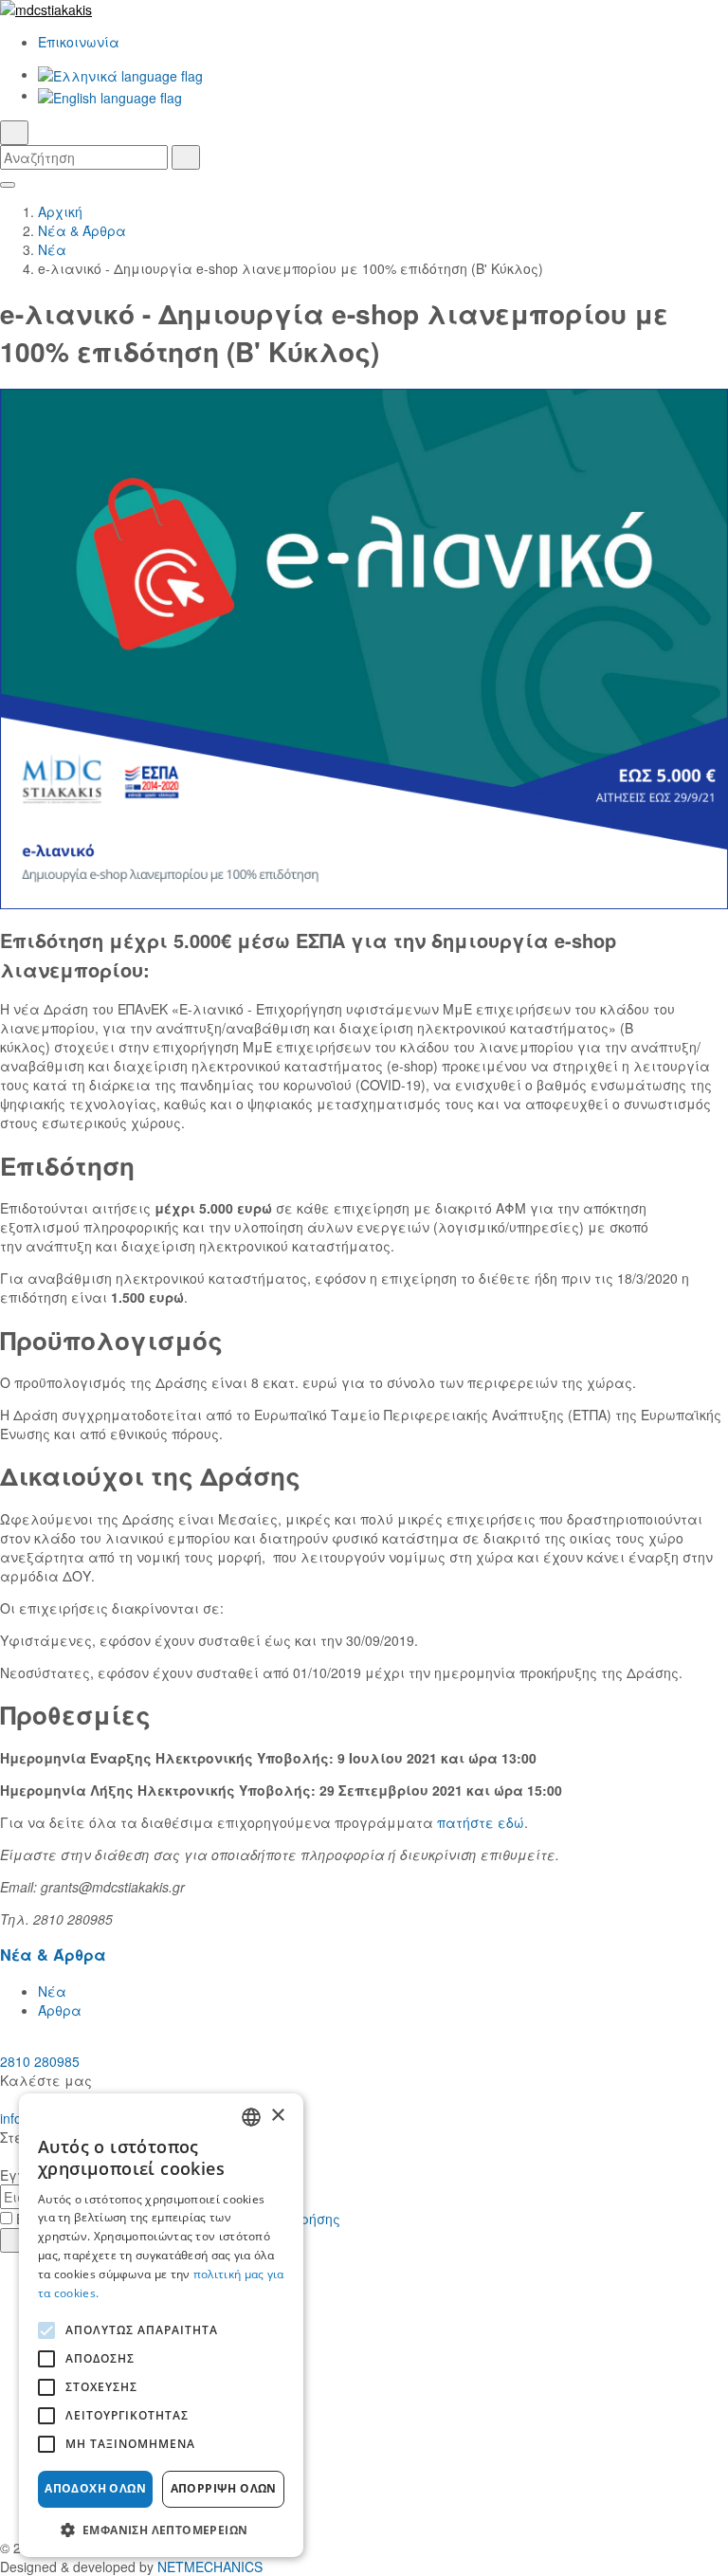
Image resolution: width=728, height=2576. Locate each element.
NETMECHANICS (210, 2567)
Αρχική (60, 211)
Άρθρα (60, 2010)
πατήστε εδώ (481, 1822)
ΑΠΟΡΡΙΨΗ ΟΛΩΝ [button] (224, 2488)
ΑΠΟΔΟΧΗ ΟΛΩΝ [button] (95, 2488)
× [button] (277, 2116)
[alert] (161, 2325)
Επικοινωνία (79, 42)
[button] (161, 2529)
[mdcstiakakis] (364, 9)
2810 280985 (40, 2061)
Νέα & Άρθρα (82, 230)
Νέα (52, 249)
